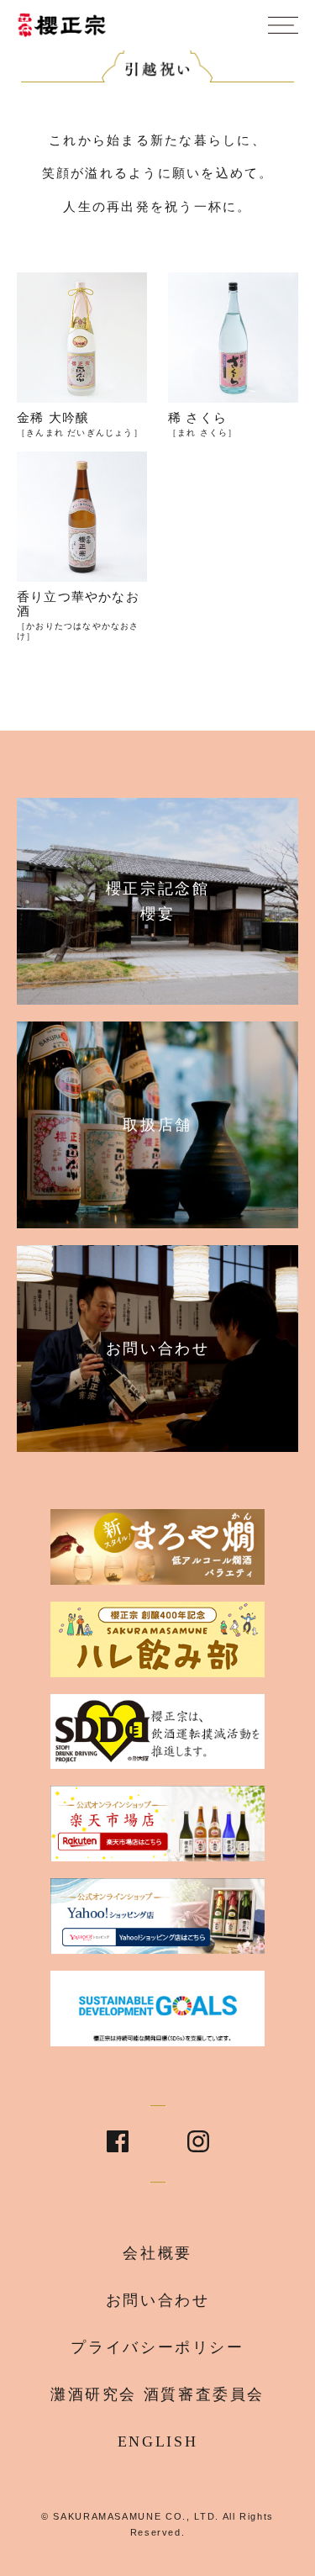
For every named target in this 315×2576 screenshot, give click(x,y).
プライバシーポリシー (157, 2347)
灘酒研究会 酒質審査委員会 (157, 2394)
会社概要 (157, 2253)
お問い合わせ (158, 2300)
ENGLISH (157, 2441)
